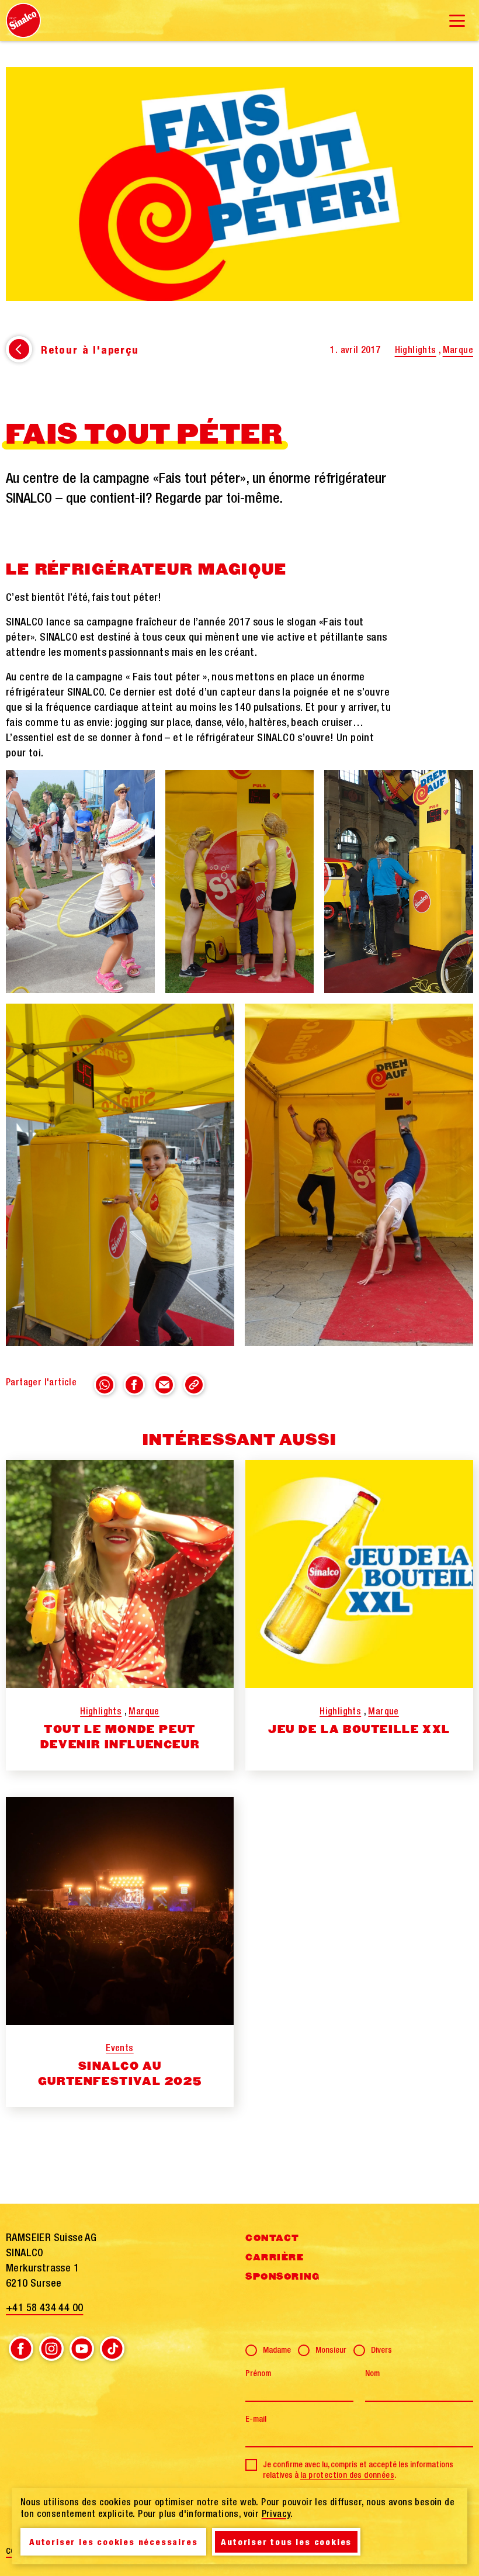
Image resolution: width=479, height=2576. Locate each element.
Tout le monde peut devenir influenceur (120, 1737)
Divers (381, 2350)
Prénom (258, 2373)
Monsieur (331, 2350)
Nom (372, 2373)
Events (119, 2048)
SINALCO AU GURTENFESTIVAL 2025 (120, 2074)
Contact (273, 2238)
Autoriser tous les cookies (286, 2542)
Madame (277, 2350)
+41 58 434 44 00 (44, 2307)
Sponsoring (282, 2277)
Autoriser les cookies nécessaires (113, 2542)
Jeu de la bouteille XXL (359, 1730)
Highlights (416, 350)
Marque (458, 350)
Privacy (276, 2513)
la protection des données (347, 2475)
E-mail (256, 2419)
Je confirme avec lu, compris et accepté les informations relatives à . (358, 2470)
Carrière (275, 2257)
